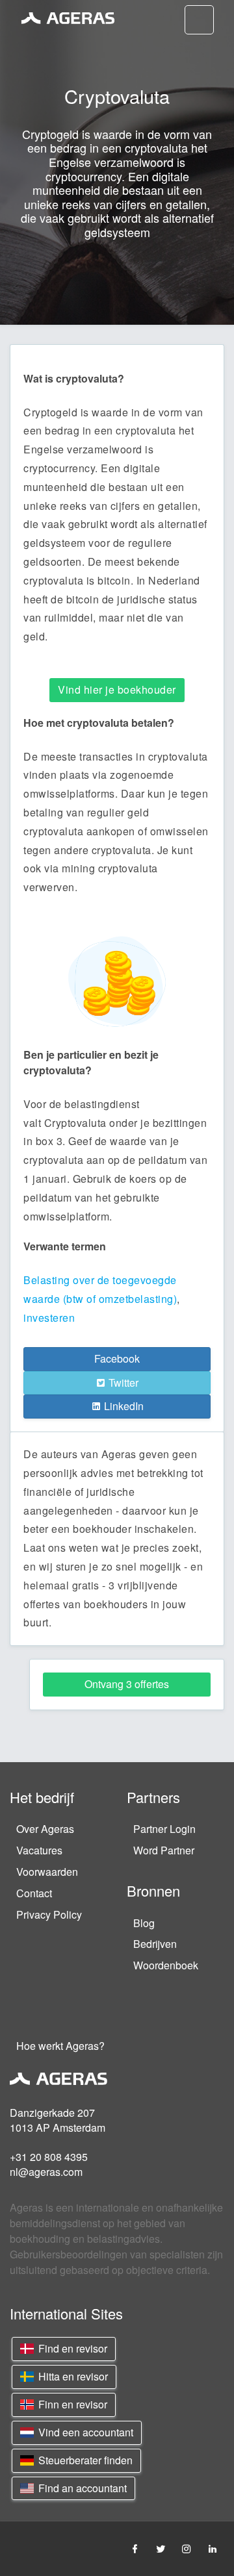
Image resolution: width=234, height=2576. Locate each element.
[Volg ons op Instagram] (187, 2548)
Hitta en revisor (72, 2376)
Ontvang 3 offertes (127, 1684)
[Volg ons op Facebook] (135, 2548)
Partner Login (164, 1829)
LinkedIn (123, 1406)
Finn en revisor (71, 2404)
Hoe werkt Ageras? (60, 2046)
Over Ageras (45, 1829)
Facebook (117, 1358)
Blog (144, 1923)
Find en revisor (71, 2348)
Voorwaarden (47, 1872)
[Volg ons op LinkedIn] (213, 2548)
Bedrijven (155, 1944)
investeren (49, 1318)
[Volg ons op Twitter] (161, 2548)
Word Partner (164, 1850)
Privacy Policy (49, 1914)
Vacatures (39, 1850)
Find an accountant (81, 2488)
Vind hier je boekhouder (117, 689)
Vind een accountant (84, 2432)
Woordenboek (166, 1965)
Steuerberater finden (84, 2460)
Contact (34, 1893)
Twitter (122, 1383)
